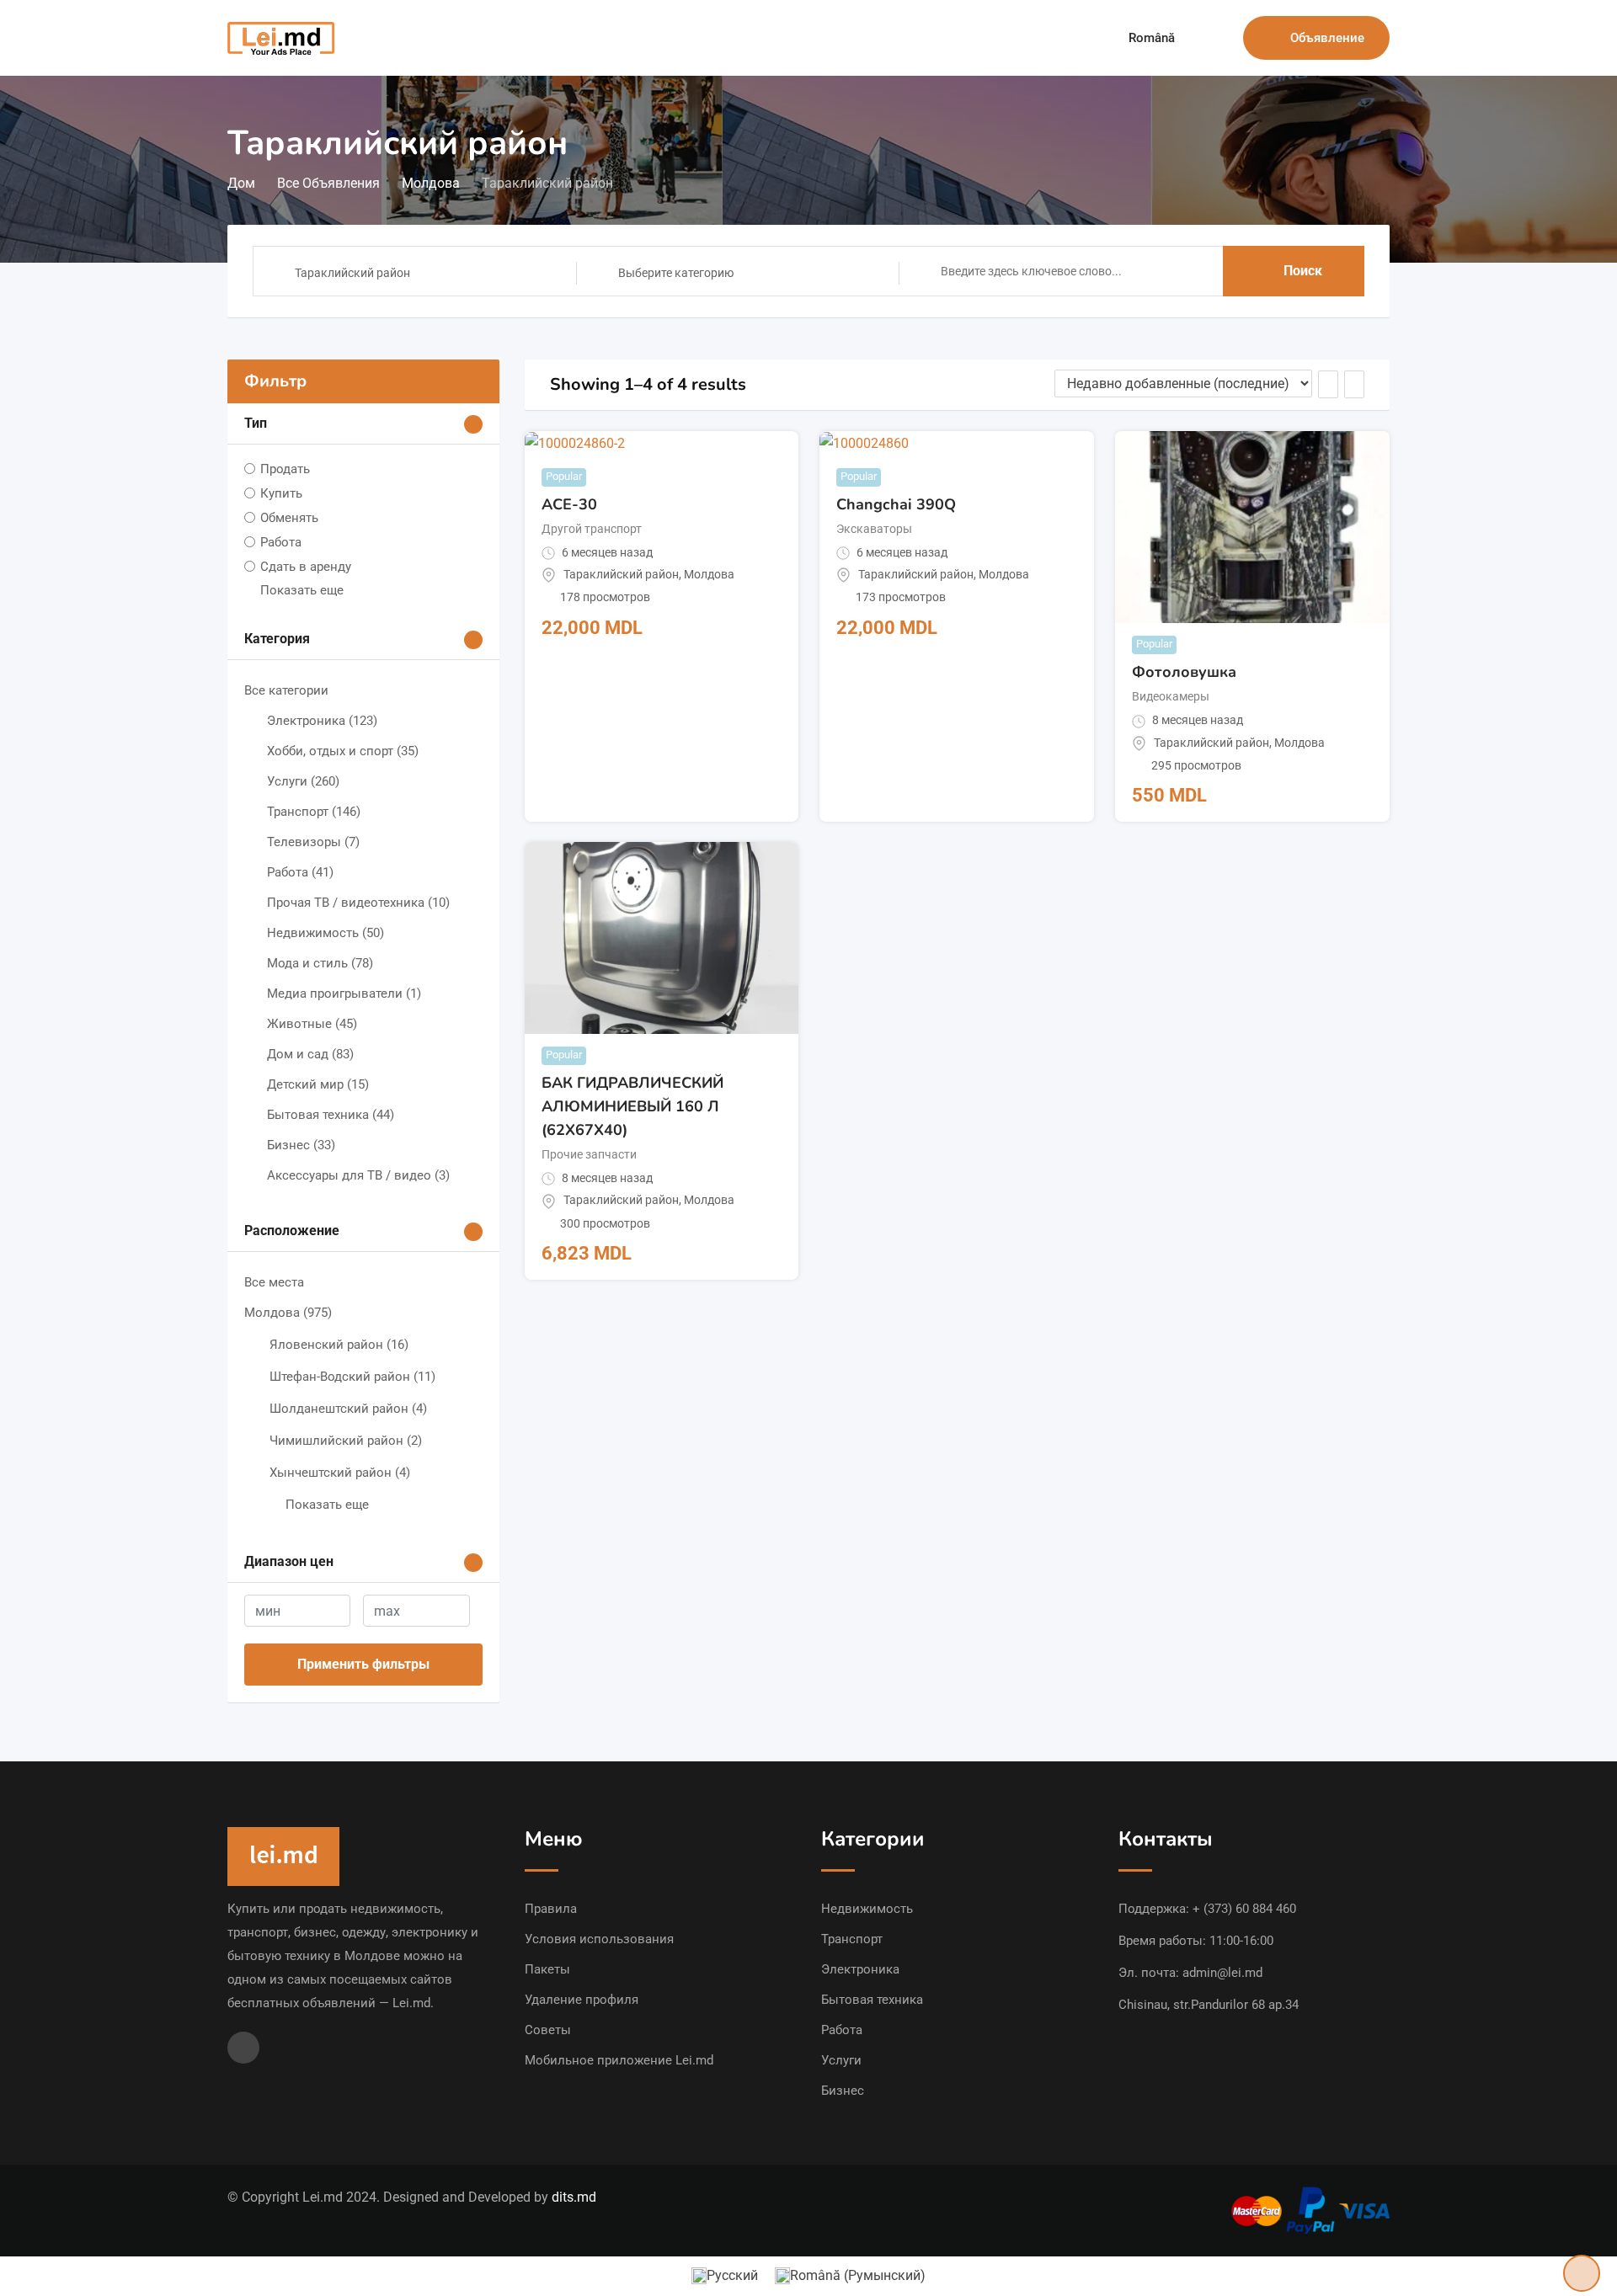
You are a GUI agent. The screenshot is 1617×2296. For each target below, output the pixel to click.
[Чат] (1194, 38)
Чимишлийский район (346, 1441)
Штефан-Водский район (352, 1377)
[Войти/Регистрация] (1222, 38)
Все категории (286, 690)
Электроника (322, 721)
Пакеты (547, 1969)
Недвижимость (326, 933)
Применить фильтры (363, 1664)
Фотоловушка (1184, 672)
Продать (285, 469)
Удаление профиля (582, 2000)
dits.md (574, 2197)
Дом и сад (310, 1054)
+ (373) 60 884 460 (1244, 1909)
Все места (274, 1282)
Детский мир (318, 1084)
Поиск (1303, 271)
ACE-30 (569, 504)
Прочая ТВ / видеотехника (358, 903)
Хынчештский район (340, 1473)
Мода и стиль (320, 963)
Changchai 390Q (896, 504)
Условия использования (599, 1939)
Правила (551, 1909)
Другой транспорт (592, 529)
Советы (548, 2030)
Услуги (303, 781)
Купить (281, 493)
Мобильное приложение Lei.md (619, 2060)
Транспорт (314, 812)
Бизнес (301, 1145)
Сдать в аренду (306, 567)
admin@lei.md (1222, 1973)
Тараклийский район (621, 574)
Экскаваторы (874, 529)
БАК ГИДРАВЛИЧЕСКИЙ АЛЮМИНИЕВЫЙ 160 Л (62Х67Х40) (632, 1106)
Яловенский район (339, 1345)
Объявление (1327, 38)
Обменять (289, 518)
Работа (281, 542)
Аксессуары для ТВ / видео (358, 1175)
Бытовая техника (331, 1115)
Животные (312, 1024)
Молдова (288, 1313)
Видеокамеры (1171, 696)
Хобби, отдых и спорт (343, 751)
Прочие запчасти (589, 1154)
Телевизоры (313, 842)
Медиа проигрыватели (344, 994)
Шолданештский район (348, 1409)
